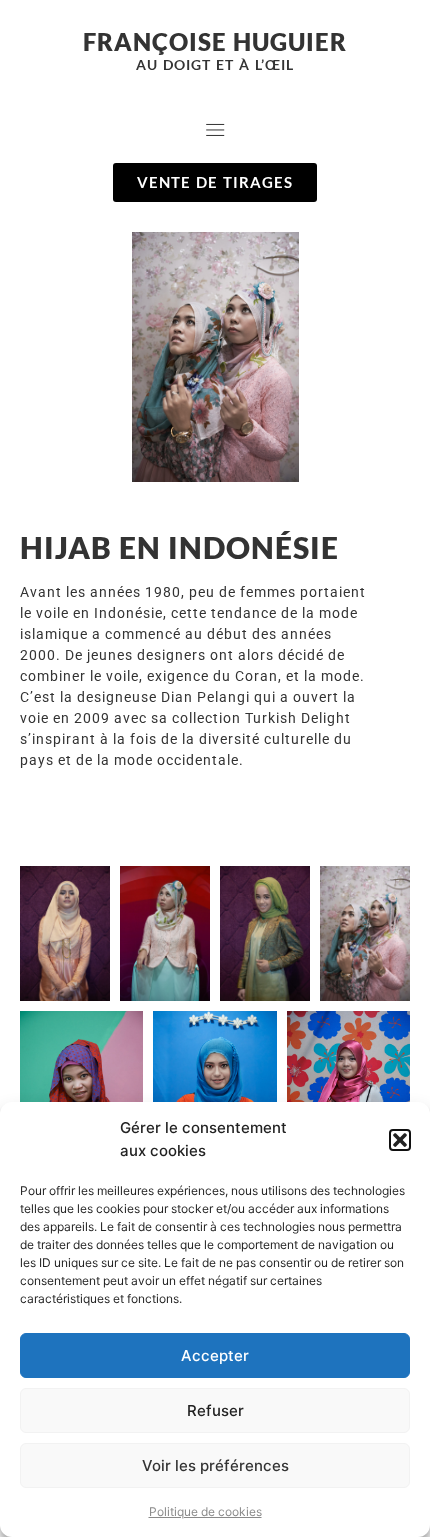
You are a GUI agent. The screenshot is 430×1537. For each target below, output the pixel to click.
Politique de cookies (205, 1511)
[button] (400, 1140)
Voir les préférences (215, 1465)
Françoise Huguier (215, 41)
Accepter (215, 1355)
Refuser (215, 1410)
